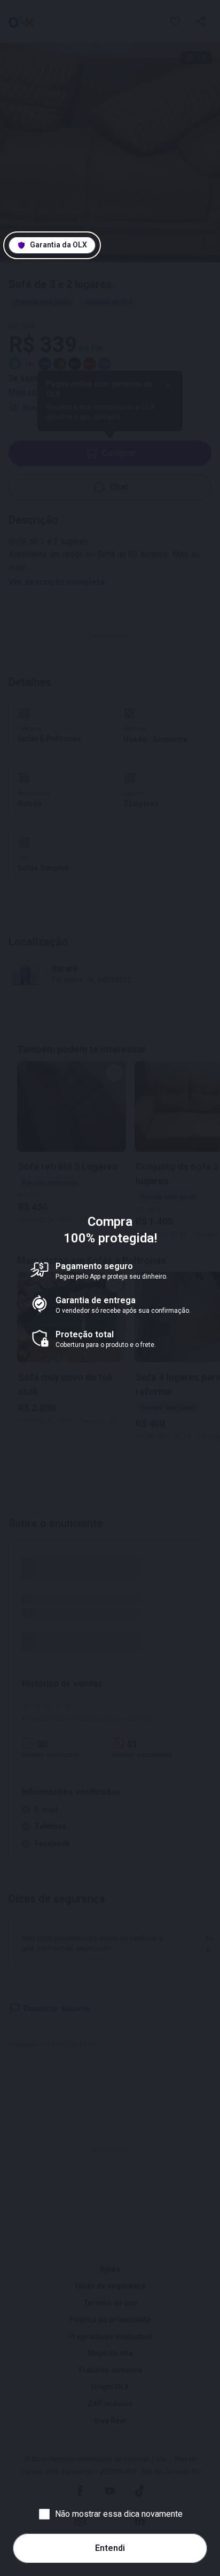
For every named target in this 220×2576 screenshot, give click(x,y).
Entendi (110, 2548)
